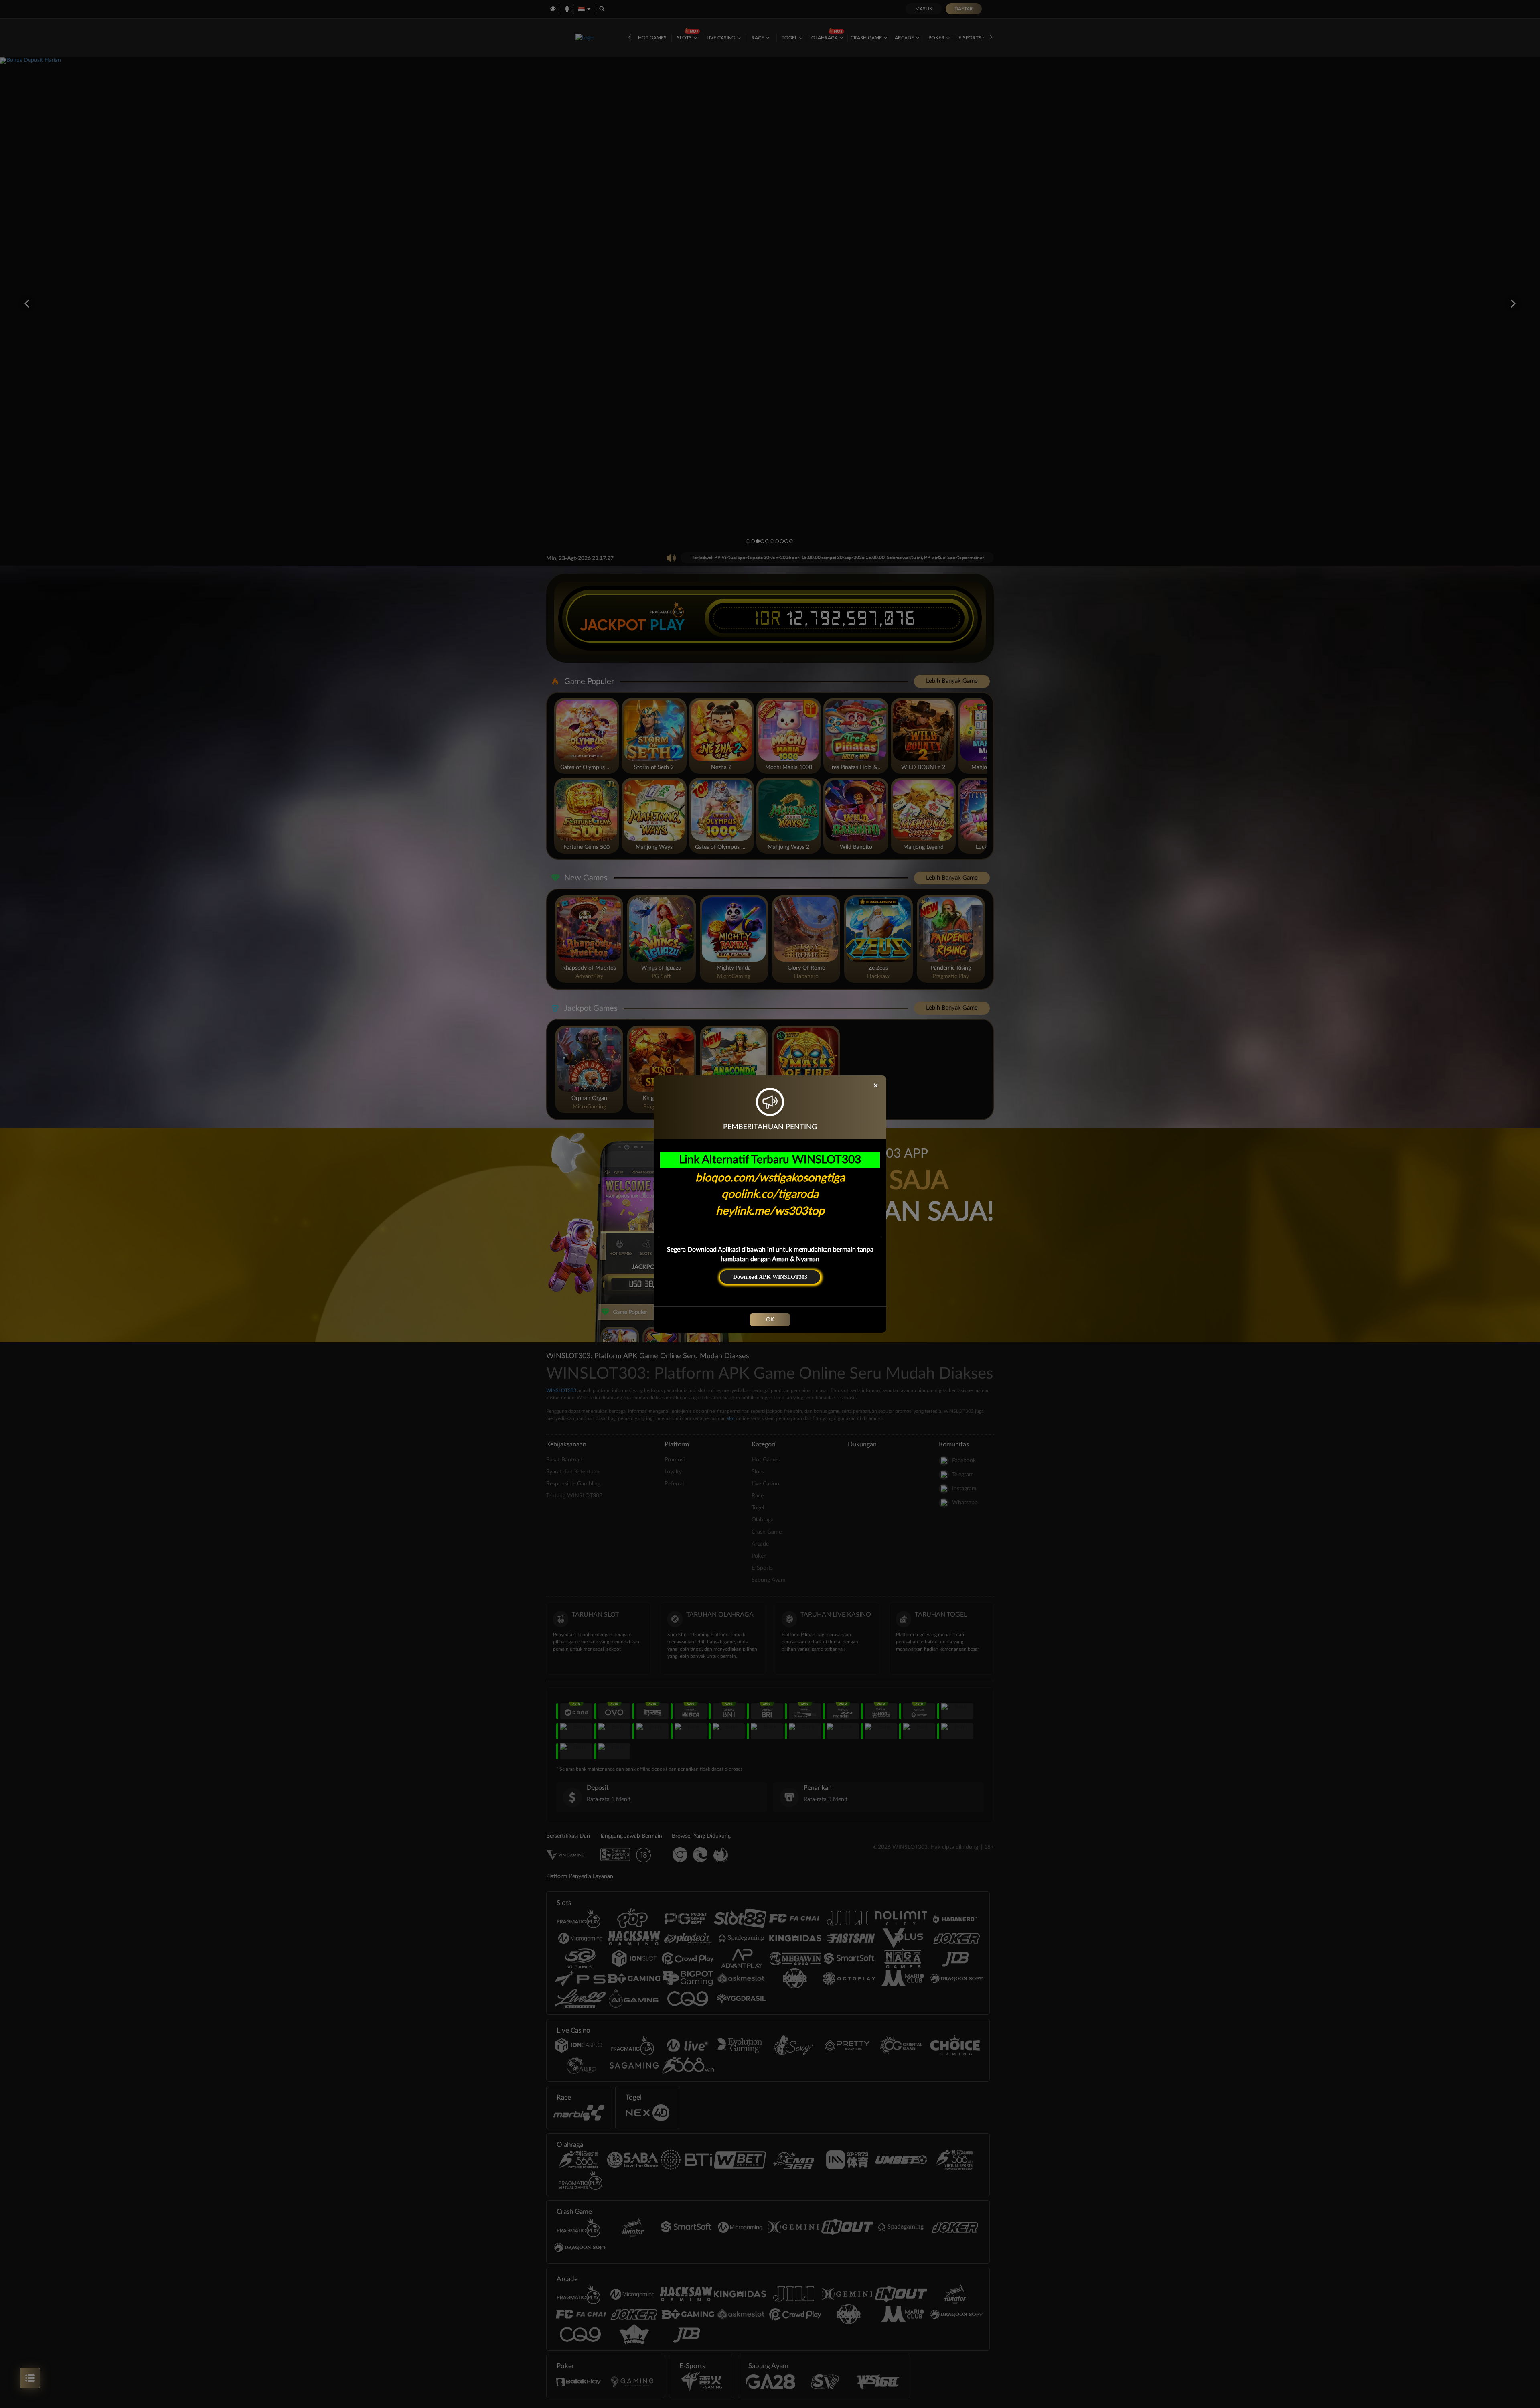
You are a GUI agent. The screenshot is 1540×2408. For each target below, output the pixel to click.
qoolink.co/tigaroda (770, 1194)
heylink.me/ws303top (770, 1211)
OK (770, 1320)
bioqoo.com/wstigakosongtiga (770, 1178)
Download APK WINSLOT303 (770, 1277)
